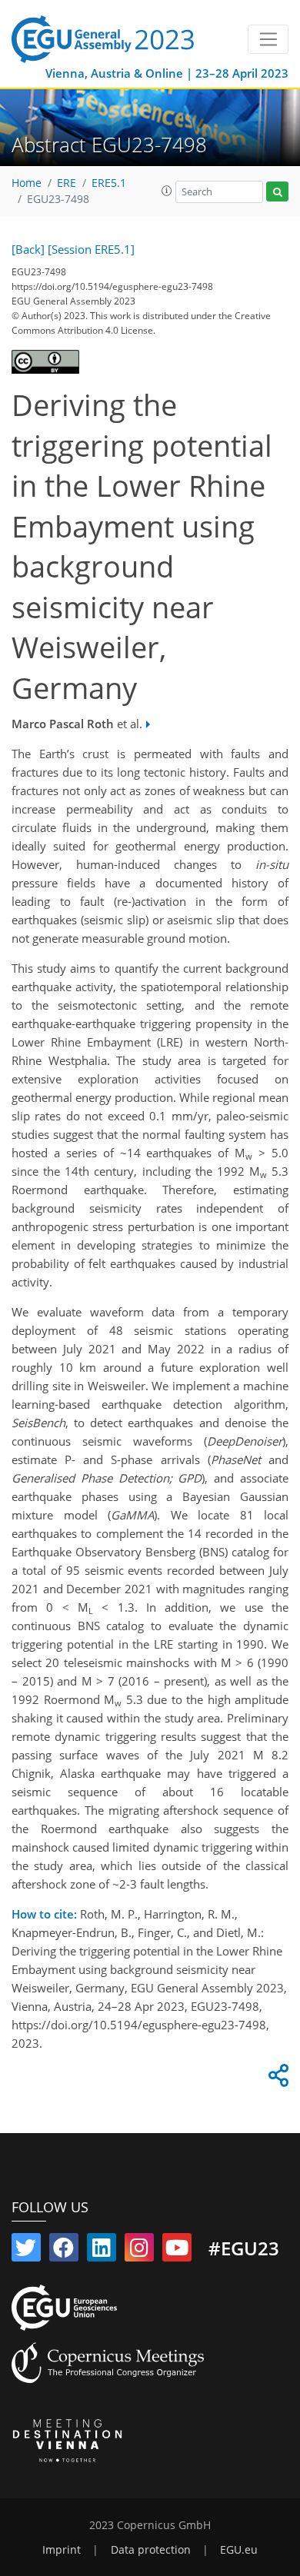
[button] (167, 191)
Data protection (151, 2550)
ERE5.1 (109, 183)
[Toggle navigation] (268, 39)
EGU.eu (239, 2550)
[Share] (276, 2079)
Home (27, 183)
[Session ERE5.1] (91, 249)
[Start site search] (277, 192)
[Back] (28, 249)
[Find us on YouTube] (177, 2251)
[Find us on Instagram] (139, 2251)
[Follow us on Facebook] (64, 2251)
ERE (67, 183)
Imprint (62, 2550)
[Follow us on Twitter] (26, 2251)
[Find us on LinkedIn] (102, 2251)
